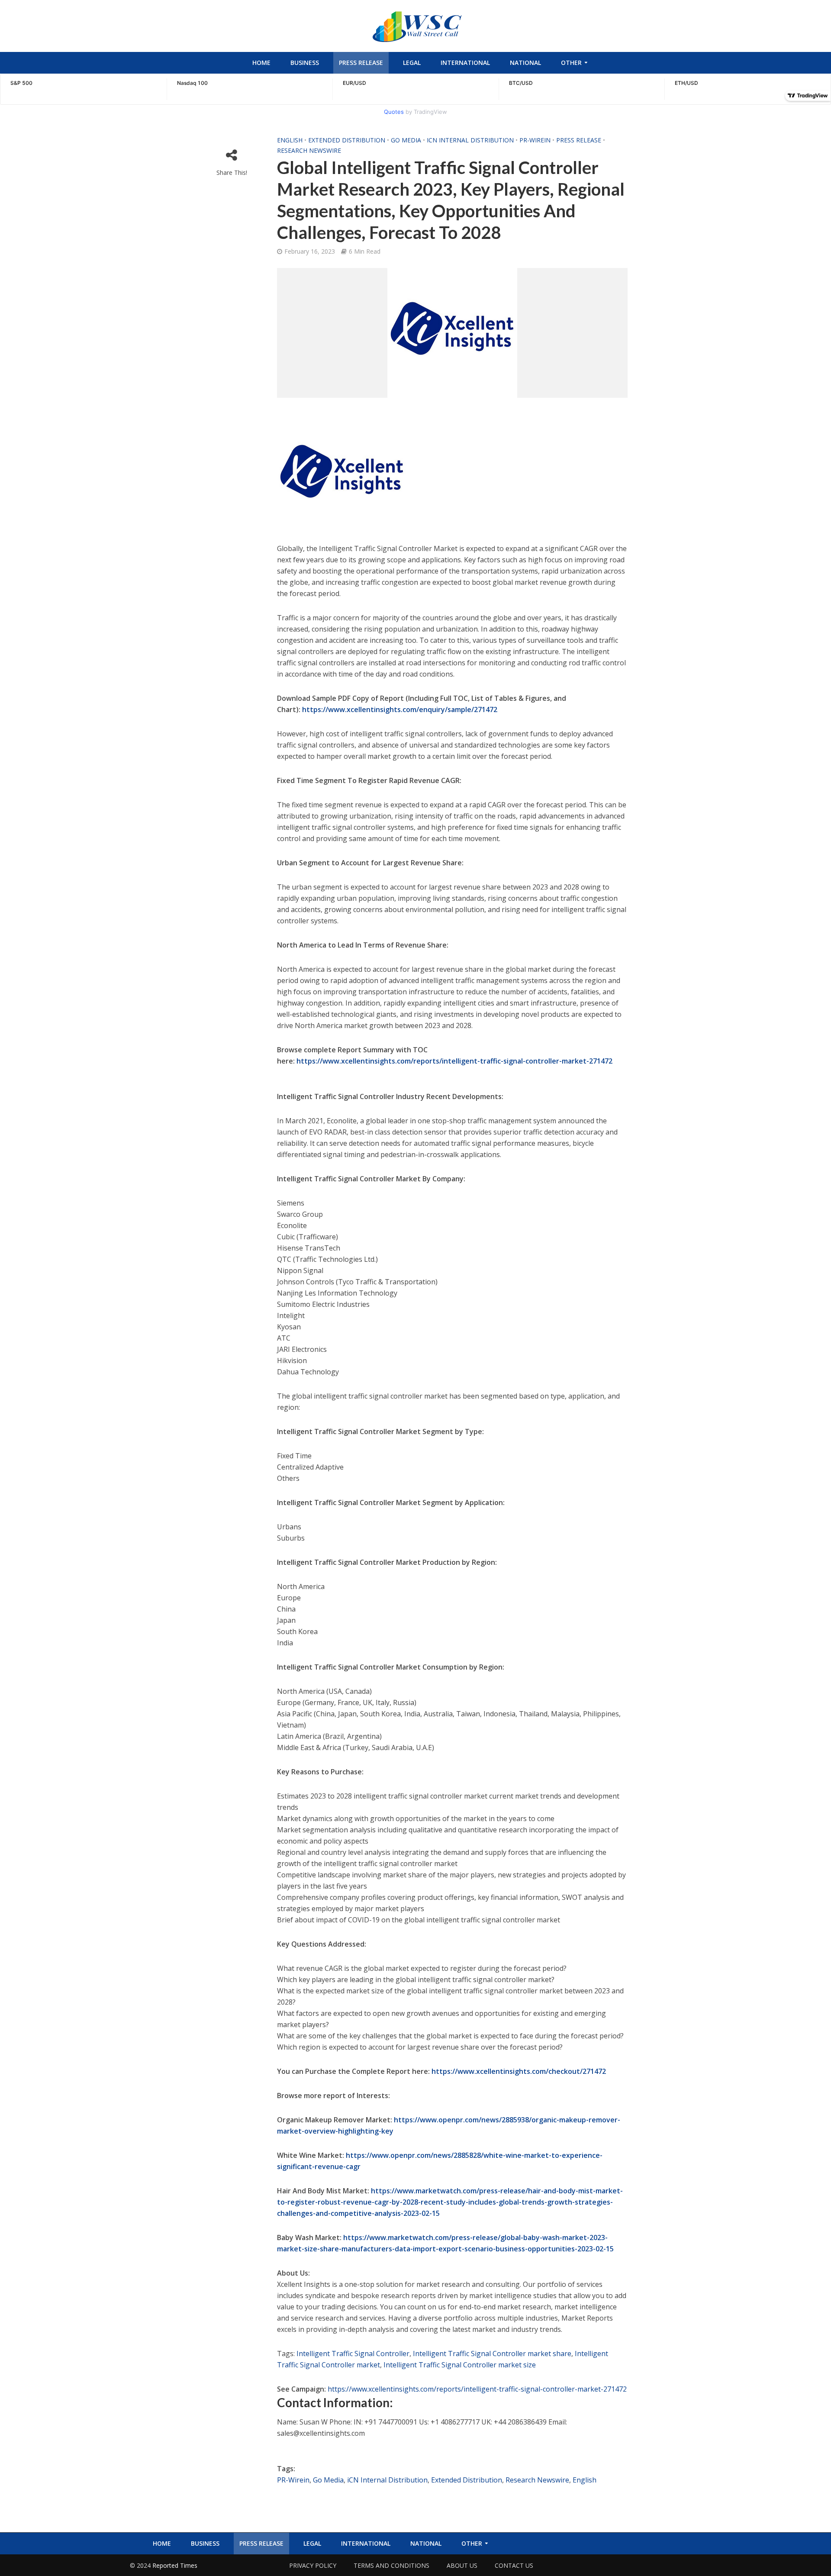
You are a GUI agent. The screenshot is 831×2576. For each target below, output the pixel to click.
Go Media (406, 140)
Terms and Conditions (391, 2565)
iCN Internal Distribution (470, 140)
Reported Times (176, 2565)
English (290, 140)
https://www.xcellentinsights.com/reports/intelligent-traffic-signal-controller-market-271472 (477, 2389)
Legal (412, 63)
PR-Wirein (535, 140)
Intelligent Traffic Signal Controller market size (460, 2365)
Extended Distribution (347, 140)
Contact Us (514, 2565)
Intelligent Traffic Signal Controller (353, 2354)
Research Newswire (309, 150)
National (525, 63)
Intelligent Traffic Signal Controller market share (492, 2354)
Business (305, 63)
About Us (462, 2565)
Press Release (361, 63)
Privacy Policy (313, 2565)
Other (571, 63)
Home (261, 63)
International (465, 63)
